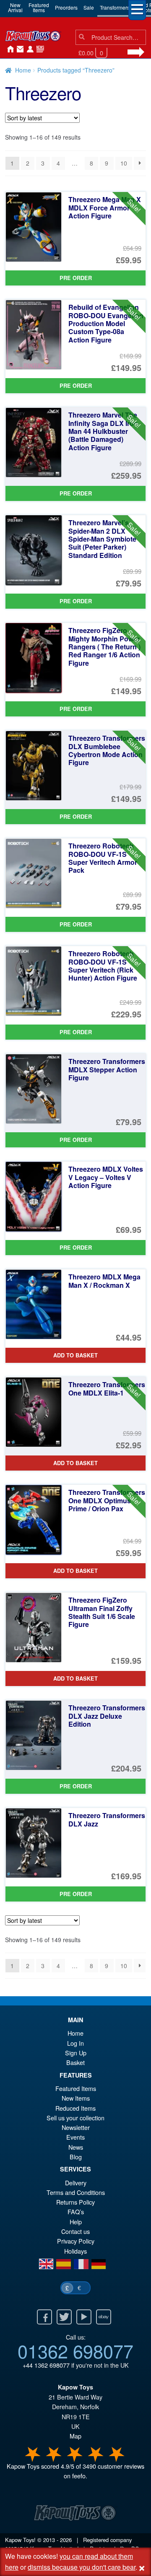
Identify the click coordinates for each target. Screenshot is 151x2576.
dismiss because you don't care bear (82, 2567)
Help (76, 2222)
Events (75, 2137)
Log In (75, 2043)
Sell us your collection (75, 2118)
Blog (76, 2157)
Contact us (75, 2231)
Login (29, 49)
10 (124, 163)
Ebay (104, 2317)
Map (75, 2436)
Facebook (44, 2317)
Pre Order (76, 278)
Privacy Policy (76, 2241)
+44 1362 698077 (46, 2365)
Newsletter (76, 2127)
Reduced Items (75, 2108)
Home (8, 49)
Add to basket (75, 1355)
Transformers (115, 7)
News (39, 49)
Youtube (84, 2317)
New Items (76, 2098)
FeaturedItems (39, 7)
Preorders (66, 7)
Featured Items (76, 2088)
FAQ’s (76, 2212)
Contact (18, 49)
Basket (75, 2062)
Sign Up (76, 2053)
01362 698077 (75, 2350)
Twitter (64, 2317)
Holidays (75, 2251)
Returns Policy (75, 2202)
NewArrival (15, 7)
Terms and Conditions (76, 2192)
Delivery (76, 2183)
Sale (89, 7)
